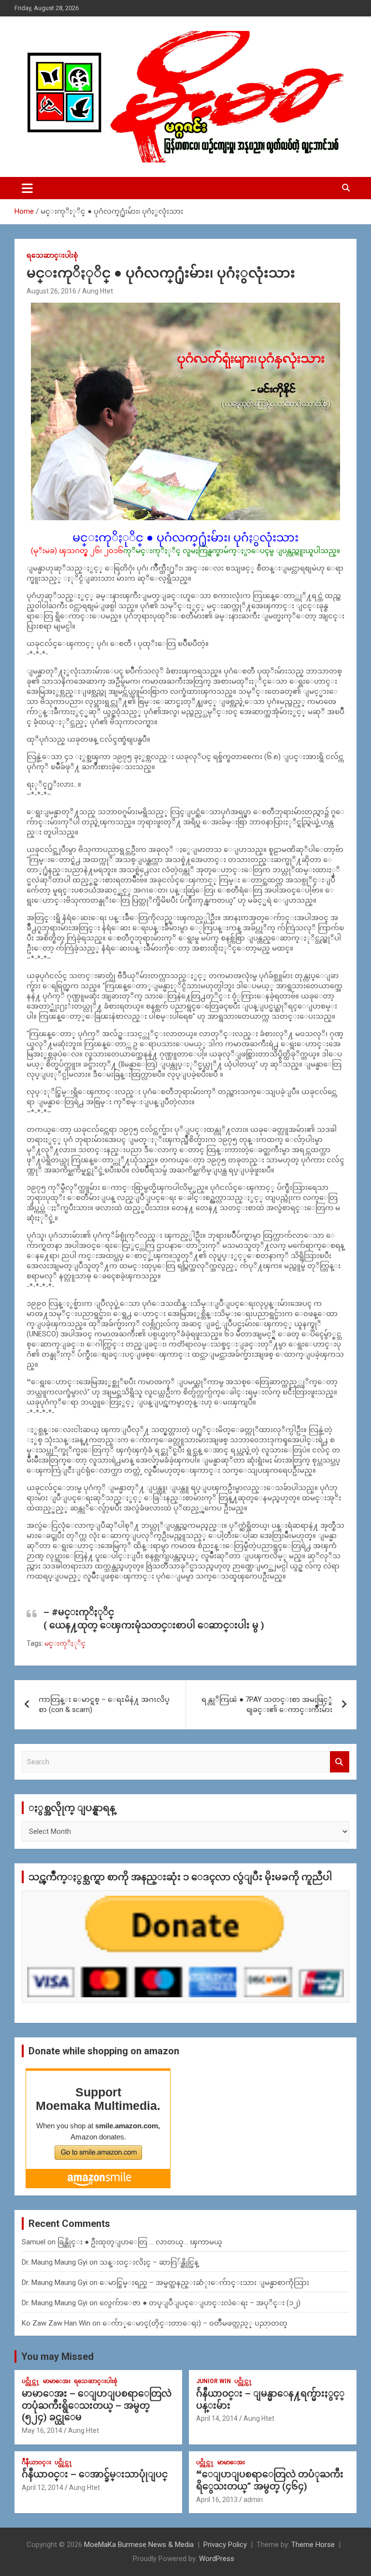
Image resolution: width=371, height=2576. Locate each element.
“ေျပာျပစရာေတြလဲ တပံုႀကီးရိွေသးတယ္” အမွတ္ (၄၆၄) (270, 2480)
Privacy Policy (225, 2545)
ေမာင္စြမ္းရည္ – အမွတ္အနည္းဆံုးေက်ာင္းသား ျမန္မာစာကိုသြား (204, 2283)
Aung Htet (98, 291)
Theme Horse (313, 2545)
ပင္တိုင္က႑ (31, 2381)
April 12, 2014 (43, 2488)
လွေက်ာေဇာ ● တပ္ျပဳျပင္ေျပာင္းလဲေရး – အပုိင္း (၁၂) (200, 2303)
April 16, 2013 (217, 2500)
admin (253, 2500)
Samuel (34, 2242)
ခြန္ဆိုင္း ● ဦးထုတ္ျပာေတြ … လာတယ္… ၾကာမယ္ (140, 2242)
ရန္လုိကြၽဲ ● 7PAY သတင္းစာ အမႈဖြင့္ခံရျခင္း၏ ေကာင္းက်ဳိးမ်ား (267, 1705)
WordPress (217, 2559)
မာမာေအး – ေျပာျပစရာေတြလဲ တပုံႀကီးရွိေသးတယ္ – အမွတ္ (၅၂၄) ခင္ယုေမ (97, 2405)
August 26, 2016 (51, 291)
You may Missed (57, 2356)
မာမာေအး (57, 2381)
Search (340, 1762)
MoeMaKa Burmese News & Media (139, 2545)
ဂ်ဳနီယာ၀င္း (36, 2462)
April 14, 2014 (217, 2418)
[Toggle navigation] (27, 188)
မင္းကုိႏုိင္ (65, 1643)
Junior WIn (214, 2381)
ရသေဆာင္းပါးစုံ (52, 255)
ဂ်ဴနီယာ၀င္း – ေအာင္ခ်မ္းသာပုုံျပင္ (95, 2474)
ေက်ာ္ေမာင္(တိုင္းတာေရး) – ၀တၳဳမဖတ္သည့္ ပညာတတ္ (195, 2323)
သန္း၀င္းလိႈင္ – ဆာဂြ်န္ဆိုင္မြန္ (149, 2262)
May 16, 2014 (42, 2430)
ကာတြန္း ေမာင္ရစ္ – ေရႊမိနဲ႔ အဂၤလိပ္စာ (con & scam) (104, 1705)
